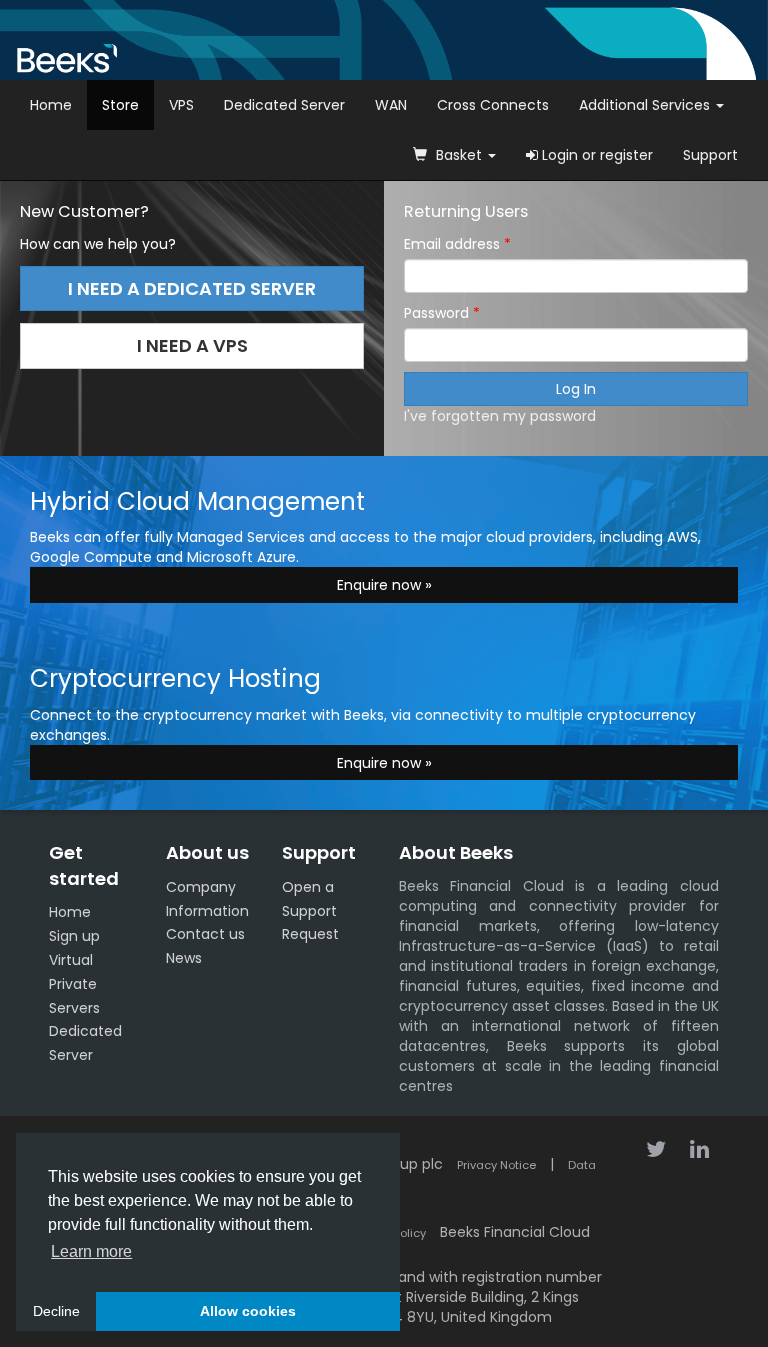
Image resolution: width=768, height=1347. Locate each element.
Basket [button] (459, 155)
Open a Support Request (310, 911)
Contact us (205, 934)
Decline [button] (56, 1311)
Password (438, 313)
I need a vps (192, 345)
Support (710, 155)
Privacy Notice (496, 1165)
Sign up (74, 936)
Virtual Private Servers (74, 984)
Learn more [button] (91, 1251)
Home (51, 105)
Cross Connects (493, 105)
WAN (391, 105)
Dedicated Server (284, 105)
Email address (454, 244)
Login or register (595, 155)
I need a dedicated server (192, 288)
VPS (181, 105)
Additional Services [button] (646, 105)
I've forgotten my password (500, 416)
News (184, 958)
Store (120, 105)
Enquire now (381, 585)
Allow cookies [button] (248, 1311)
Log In (576, 389)
